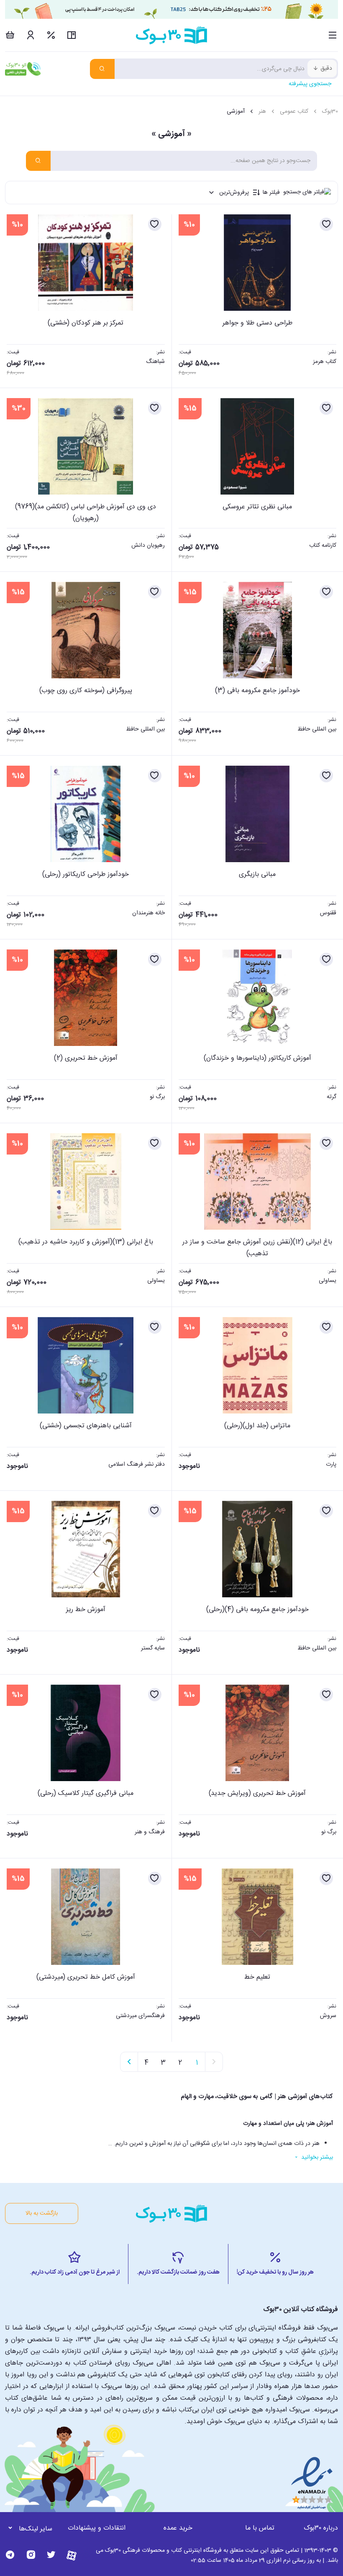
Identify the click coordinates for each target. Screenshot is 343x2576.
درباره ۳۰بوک (321, 2528)
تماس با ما (260, 2528)
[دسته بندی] (333, 35)
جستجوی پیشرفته (310, 84)
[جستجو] (102, 69)
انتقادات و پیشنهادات (97, 2528)
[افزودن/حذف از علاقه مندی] (326, 224)
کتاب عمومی (294, 112)
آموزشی (236, 112)
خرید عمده (178, 2528)
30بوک (330, 112)
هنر (262, 112)
